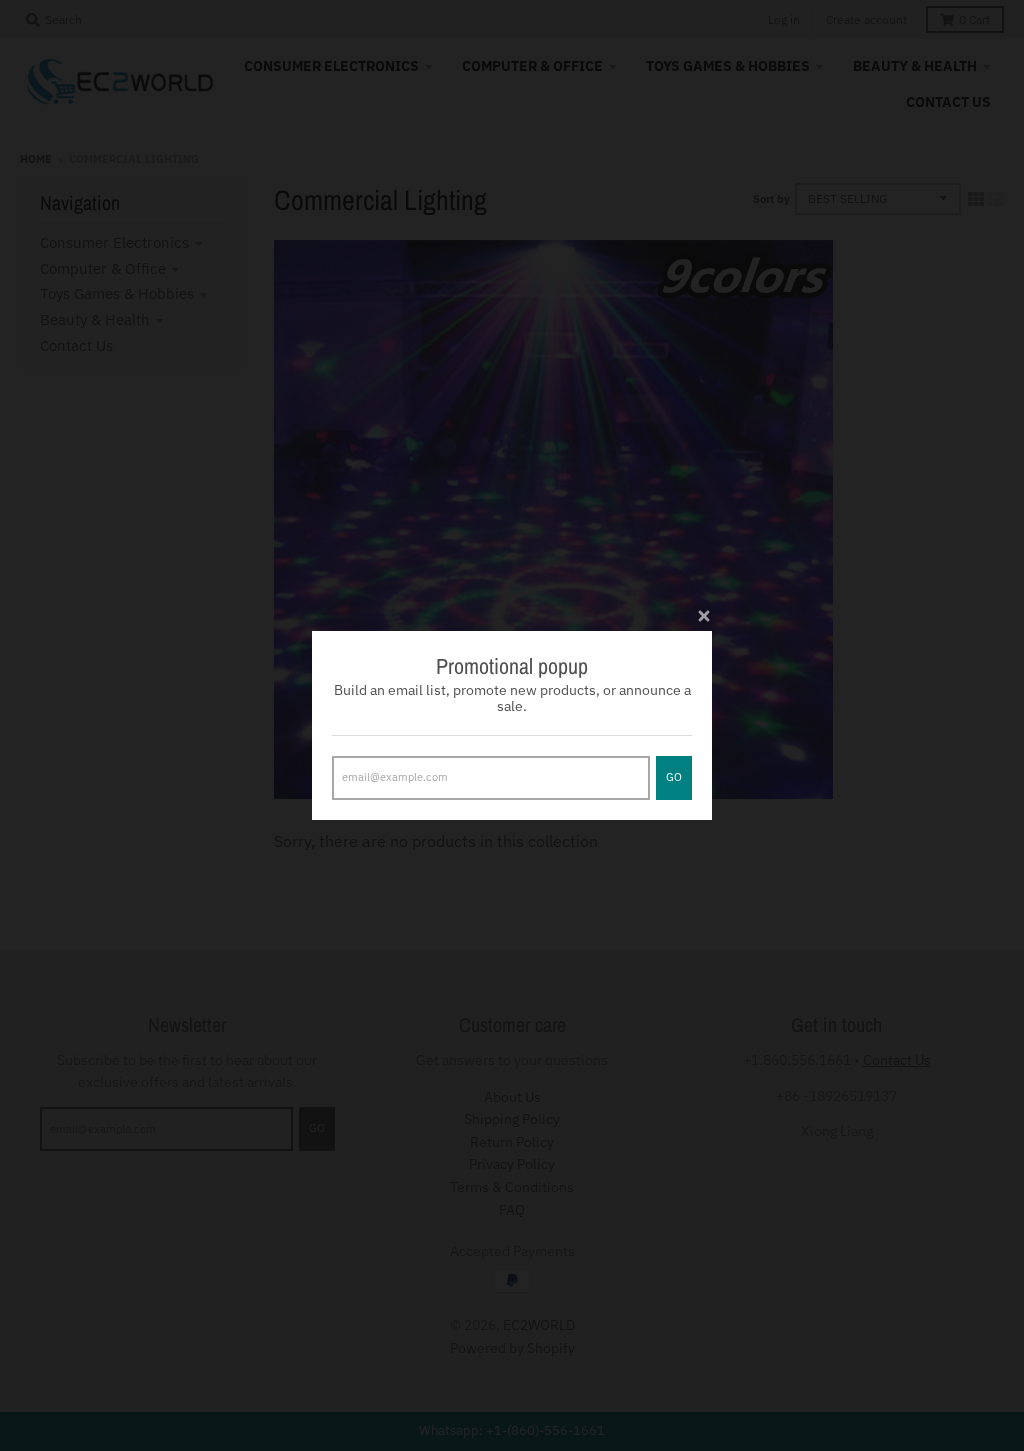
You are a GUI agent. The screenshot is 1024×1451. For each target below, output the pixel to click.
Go (674, 777)
